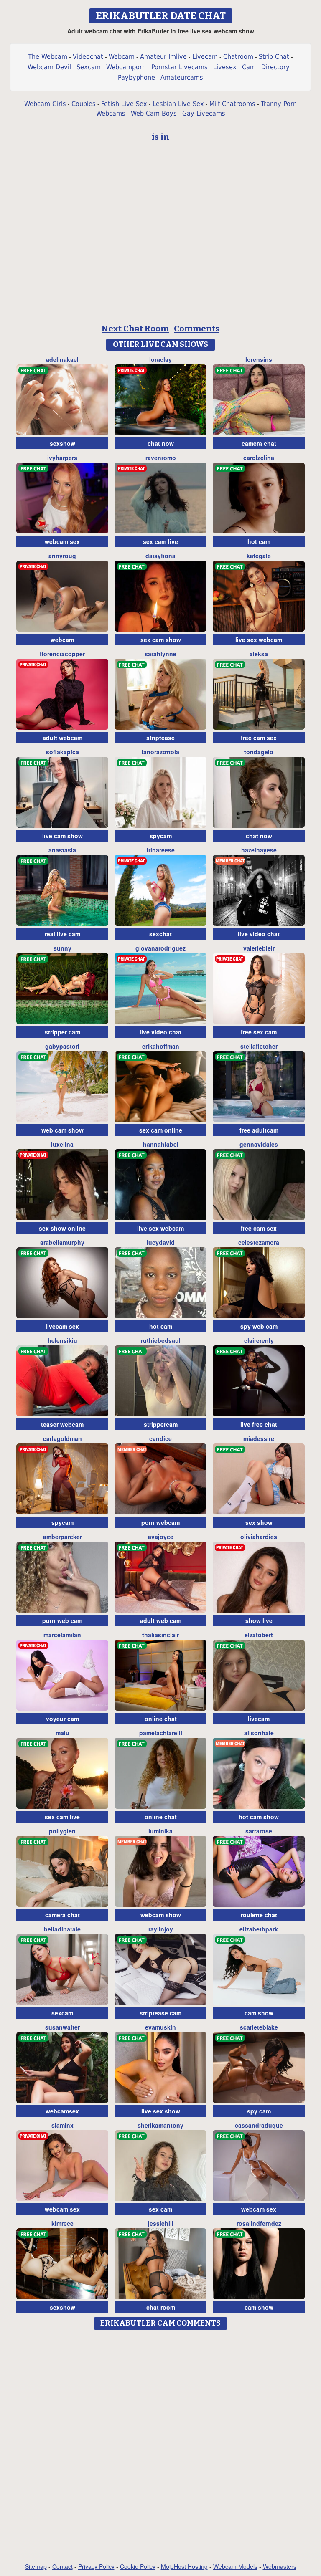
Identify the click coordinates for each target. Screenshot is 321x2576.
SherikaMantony (160, 2125)
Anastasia (62, 850)
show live (259, 1620)
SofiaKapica (62, 752)
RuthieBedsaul (161, 1340)
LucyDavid (161, 1242)
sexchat (160, 934)
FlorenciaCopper (62, 654)
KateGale (259, 556)
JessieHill (161, 2223)
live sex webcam (259, 640)
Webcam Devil (49, 67)
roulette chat (259, 1915)
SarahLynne (160, 654)
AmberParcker (62, 1537)
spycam (161, 836)
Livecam (205, 57)
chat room (161, 2307)
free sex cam (259, 1032)
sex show (259, 1522)
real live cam (62, 934)
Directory (275, 67)
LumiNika (160, 1831)
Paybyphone (136, 77)
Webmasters (280, 2566)
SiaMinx (62, 2125)
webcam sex (62, 541)
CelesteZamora (259, 1242)
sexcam (62, 2013)
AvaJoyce (161, 1537)
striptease (160, 738)
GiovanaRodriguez (160, 948)
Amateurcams (182, 77)
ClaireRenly (259, 1340)
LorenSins (259, 359)
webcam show (161, 1915)
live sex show (161, 2111)
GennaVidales (259, 1144)
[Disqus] (161, 2438)
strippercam (161, 1424)
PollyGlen (62, 1831)
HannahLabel (161, 1144)
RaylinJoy (161, 1929)
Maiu (62, 1733)
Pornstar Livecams (180, 67)
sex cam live (160, 541)
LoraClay (160, 359)
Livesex (225, 67)
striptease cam (160, 2013)
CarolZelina (259, 458)
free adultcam (259, 1130)
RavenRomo (161, 458)
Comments (197, 329)
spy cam (259, 2111)
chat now (161, 443)
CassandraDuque (259, 2125)
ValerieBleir (259, 948)
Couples (84, 104)
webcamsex (62, 2111)
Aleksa (259, 654)
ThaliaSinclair (160, 1635)
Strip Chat (274, 57)
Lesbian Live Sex (178, 104)
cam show (259, 2013)
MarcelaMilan (62, 1635)
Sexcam (89, 67)
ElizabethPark (259, 1929)
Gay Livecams (204, 113)
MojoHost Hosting (184, 2566)
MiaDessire (259, 1438)
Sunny (62, 948)
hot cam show (259, 1817)
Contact (62, 2566)
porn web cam (62, 1620)
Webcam (122, 57)
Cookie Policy (138, 2566)
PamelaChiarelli (161, 1733)
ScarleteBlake (259, 2027)
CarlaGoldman (62, 1438)
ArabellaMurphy (62, 1242)
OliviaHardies (259, 1537)
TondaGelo (259, 752)
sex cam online (161, 1130)
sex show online (62, 1228)
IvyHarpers (62, 458)
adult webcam (62, 738)
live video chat (259, 934)
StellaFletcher (259, 1046)
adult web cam (161, 1620)
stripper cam (62, 1032)
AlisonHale (259, 1733)
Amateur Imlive (163, 57)
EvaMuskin (160, 2027)
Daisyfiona (160, 556)
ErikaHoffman (161, 1046)
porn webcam (160, 1522)
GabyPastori (62, 1046)
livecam (259, 1719)
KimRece (62, 2223)
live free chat (259, 1424)
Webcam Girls (45, 104)
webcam (62, 640)
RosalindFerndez (259, 2223)
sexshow (62, 443)
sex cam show (161, 640)
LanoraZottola (160, 752)
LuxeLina (62, 1144)
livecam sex (62, 1326)
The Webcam (48, 57)
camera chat (259, 443)
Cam (249, 67)
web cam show (62, 1130)
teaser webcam (62, 1424)
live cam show (62, 836)
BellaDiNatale (62, 1929)
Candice (160, 1438)
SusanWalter (62, 2027)
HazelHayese (259, 850)
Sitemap (36, 2566)
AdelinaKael (62, 359)
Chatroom (238, 57)
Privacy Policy (96, 2566)
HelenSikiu (62, 1340)
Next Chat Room (135, 329)
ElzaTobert (259, 1635)
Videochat (88, 57)
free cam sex (259, 738)
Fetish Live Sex (124, 104)
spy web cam (259, 1326)
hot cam (259, 541)
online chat (161, 1719)
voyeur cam (62, 1719)
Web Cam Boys (154, 113)
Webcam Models (235, 2566)
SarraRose (259, 1831)
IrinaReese (161, 850)
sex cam (160, 2209)
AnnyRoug (62, 556)
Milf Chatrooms (232, 104)
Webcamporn (126, 67)
